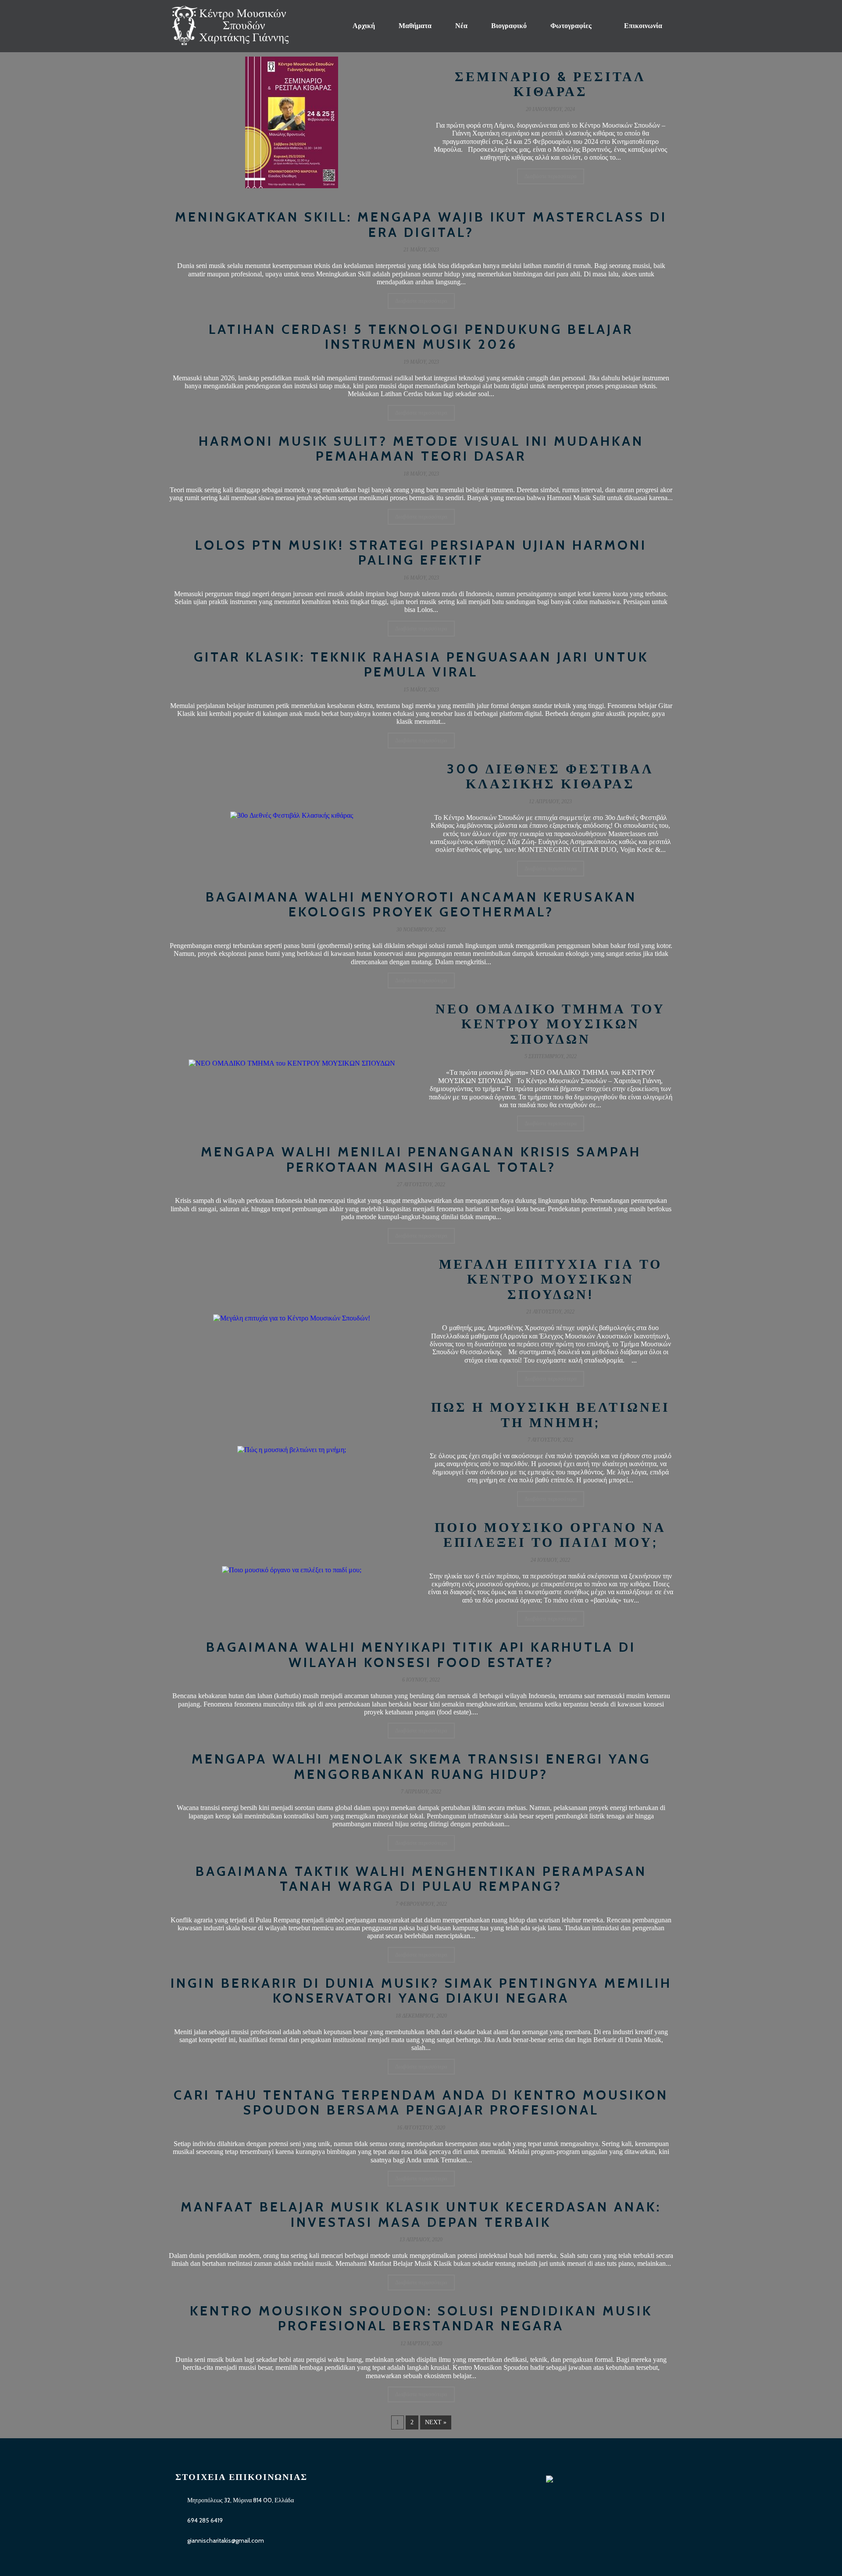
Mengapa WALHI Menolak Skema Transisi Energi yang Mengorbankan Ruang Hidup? (421, 1767)
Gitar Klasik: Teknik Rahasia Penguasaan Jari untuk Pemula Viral (421, 665)
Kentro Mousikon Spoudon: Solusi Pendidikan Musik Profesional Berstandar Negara (421, 2318)
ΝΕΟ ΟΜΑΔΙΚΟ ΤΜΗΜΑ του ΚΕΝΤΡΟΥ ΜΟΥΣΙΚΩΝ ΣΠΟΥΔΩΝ (550, 1024)
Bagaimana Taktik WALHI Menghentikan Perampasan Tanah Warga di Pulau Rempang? (421, 1879)
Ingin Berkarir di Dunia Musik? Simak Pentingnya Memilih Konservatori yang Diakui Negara (421, 1991)
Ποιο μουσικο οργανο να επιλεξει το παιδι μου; (550, 1535)
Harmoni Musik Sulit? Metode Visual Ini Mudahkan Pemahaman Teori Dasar (421, 449)
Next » (436, 2422)
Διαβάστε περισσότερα (551, 176)
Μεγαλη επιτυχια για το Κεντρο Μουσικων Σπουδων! (551, 1279)
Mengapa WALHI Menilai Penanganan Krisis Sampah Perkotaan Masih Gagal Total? (421, 1159)
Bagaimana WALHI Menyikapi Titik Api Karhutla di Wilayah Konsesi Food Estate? (421, 1655)
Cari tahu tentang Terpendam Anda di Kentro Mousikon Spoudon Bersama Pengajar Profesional (421, 2103)
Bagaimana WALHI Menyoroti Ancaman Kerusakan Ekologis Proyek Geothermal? (421, 905)
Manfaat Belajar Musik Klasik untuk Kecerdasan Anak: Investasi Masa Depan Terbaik (421, 2215)
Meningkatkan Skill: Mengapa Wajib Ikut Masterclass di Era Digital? (421, 225)
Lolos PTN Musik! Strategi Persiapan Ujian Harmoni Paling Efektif (421, 553)
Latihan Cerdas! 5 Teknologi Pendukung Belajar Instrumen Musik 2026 (421, 337)
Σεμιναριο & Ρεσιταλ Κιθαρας (550, 84)
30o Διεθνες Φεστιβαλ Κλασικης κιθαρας (550, 776)
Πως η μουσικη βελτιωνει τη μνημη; (551, 1415)
